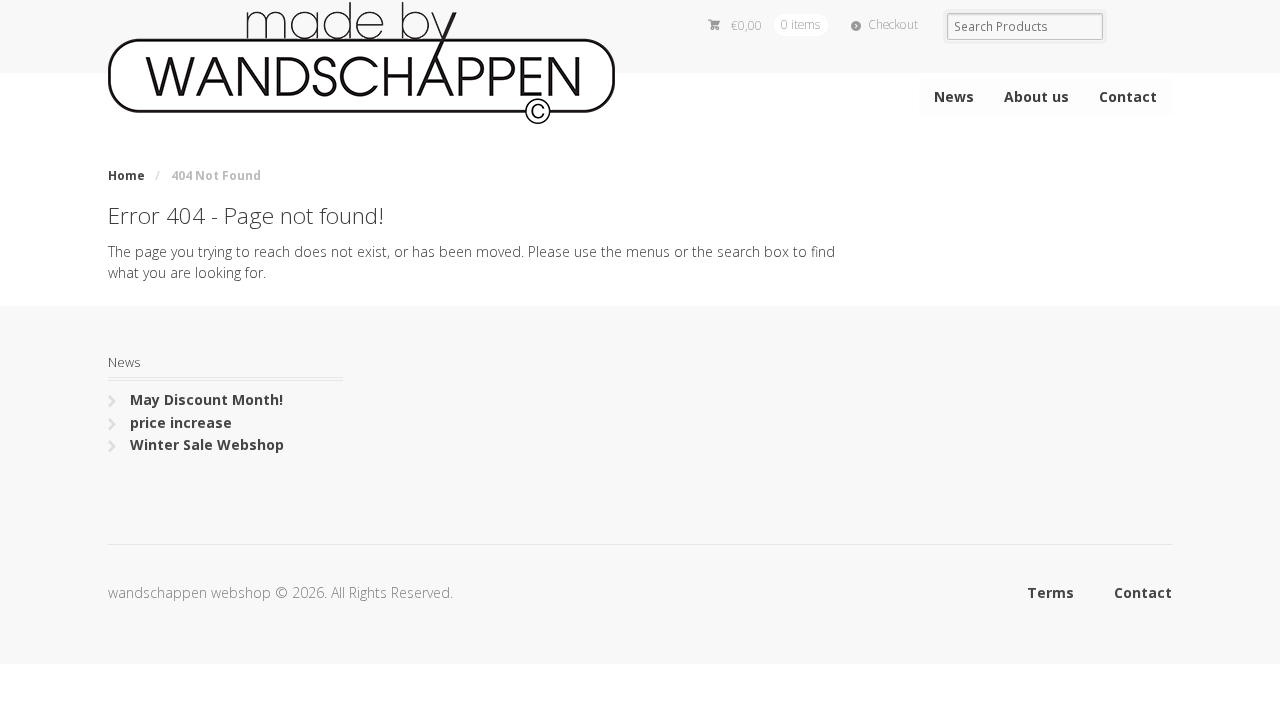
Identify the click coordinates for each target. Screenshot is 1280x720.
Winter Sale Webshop (207, 444)
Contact (1128, 96)
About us (1036, 96)
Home (126, 175)
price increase (181, 422)
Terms (1050, 592)
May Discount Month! (206, 399)
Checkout (893, 24)
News (954, 96)
